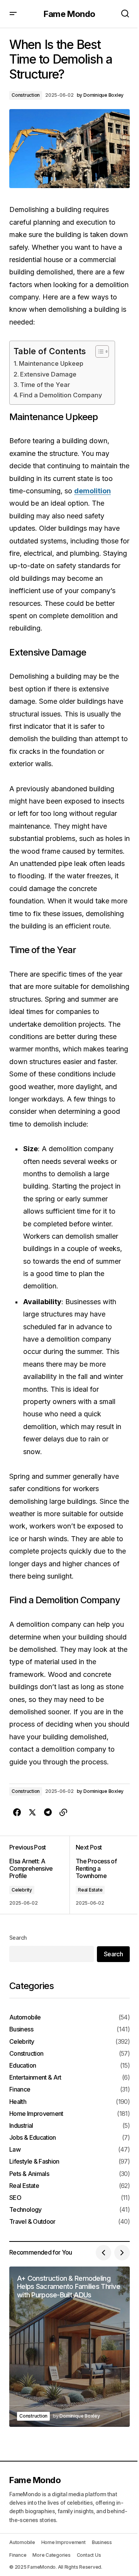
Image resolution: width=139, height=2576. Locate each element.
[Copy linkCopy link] (63, 1813)
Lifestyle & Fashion (34, 2162)
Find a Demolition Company (61, 395)
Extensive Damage (48, 374)
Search (18, 1938)
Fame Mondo (69, 14)
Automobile (25, 2017)
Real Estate (90, 1890)
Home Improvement (36, 2114)
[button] (13, 14)
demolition (92, 491)
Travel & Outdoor (32, 2222)
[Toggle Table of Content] (98, 351)
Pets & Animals (29, 2174)
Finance (20, 2089)
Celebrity (22, 1890)
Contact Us (89, 2555)
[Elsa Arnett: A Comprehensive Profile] (39, 1875)
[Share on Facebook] (17, 1813)
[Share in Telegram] (48, 1813)
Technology (25, 2210)
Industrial (21, 2126)
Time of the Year (45, 385)
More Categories (51, 2555)
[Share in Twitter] (32, 1813)
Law (15, 2150)
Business (21, 2029)
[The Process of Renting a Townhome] (100, 1875)
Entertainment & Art (35, 2077)
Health (18, 2102)
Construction (26, 95)
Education (23, 2066)
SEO (15, 2198)
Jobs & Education (33, 2138)
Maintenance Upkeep (51, 363)
